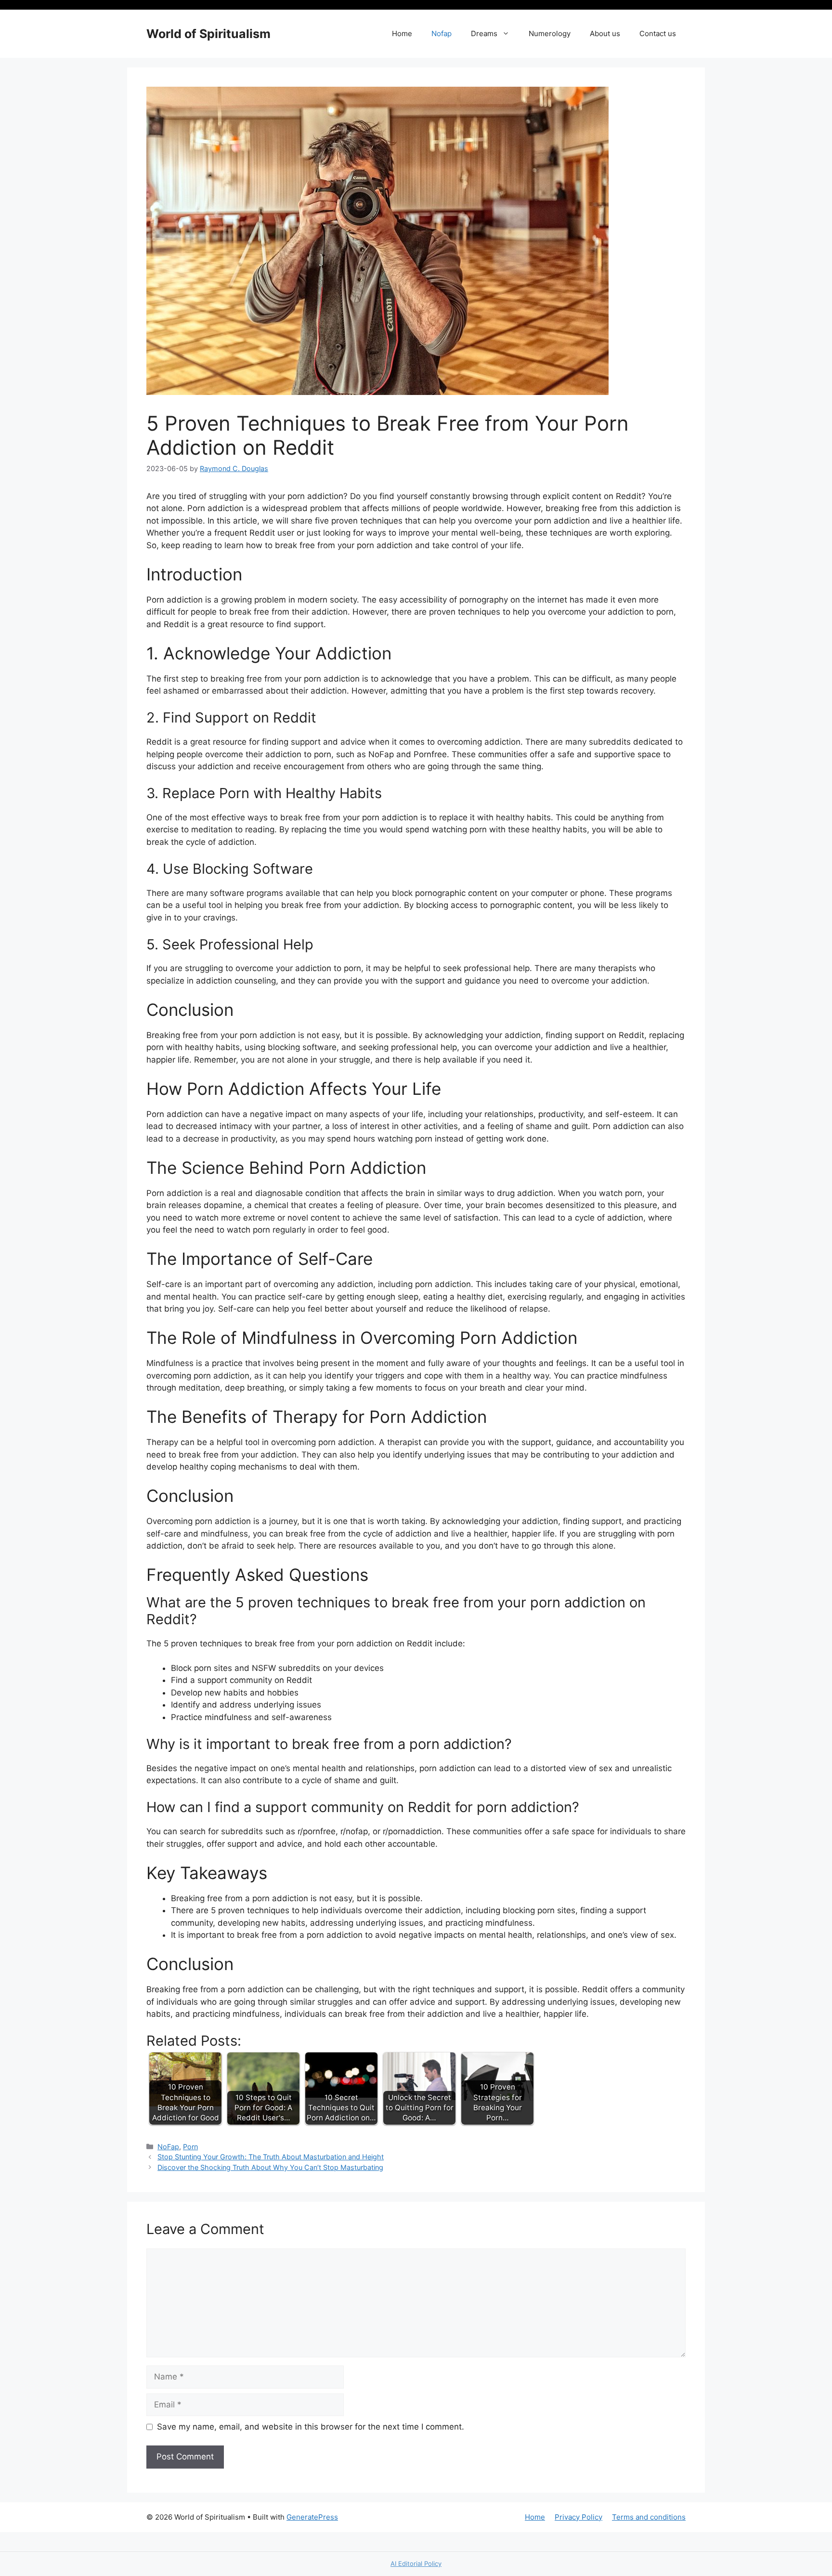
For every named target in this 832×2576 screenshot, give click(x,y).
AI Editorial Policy (416, 2563)
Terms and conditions (649, 2517)
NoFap (168, 2147)
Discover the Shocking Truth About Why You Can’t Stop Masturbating (270, 2167)
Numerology (550, 33)
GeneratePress (312, 2517)
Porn (190, 2147)
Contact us (658, 33)
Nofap (442, 33)
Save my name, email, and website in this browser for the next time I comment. (311, 2427)
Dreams (484, 33)
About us (605, 33)
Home (402, 33)
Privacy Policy (578, 2517)
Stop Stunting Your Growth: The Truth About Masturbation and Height (271, 2157)
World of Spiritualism (208, 34)
